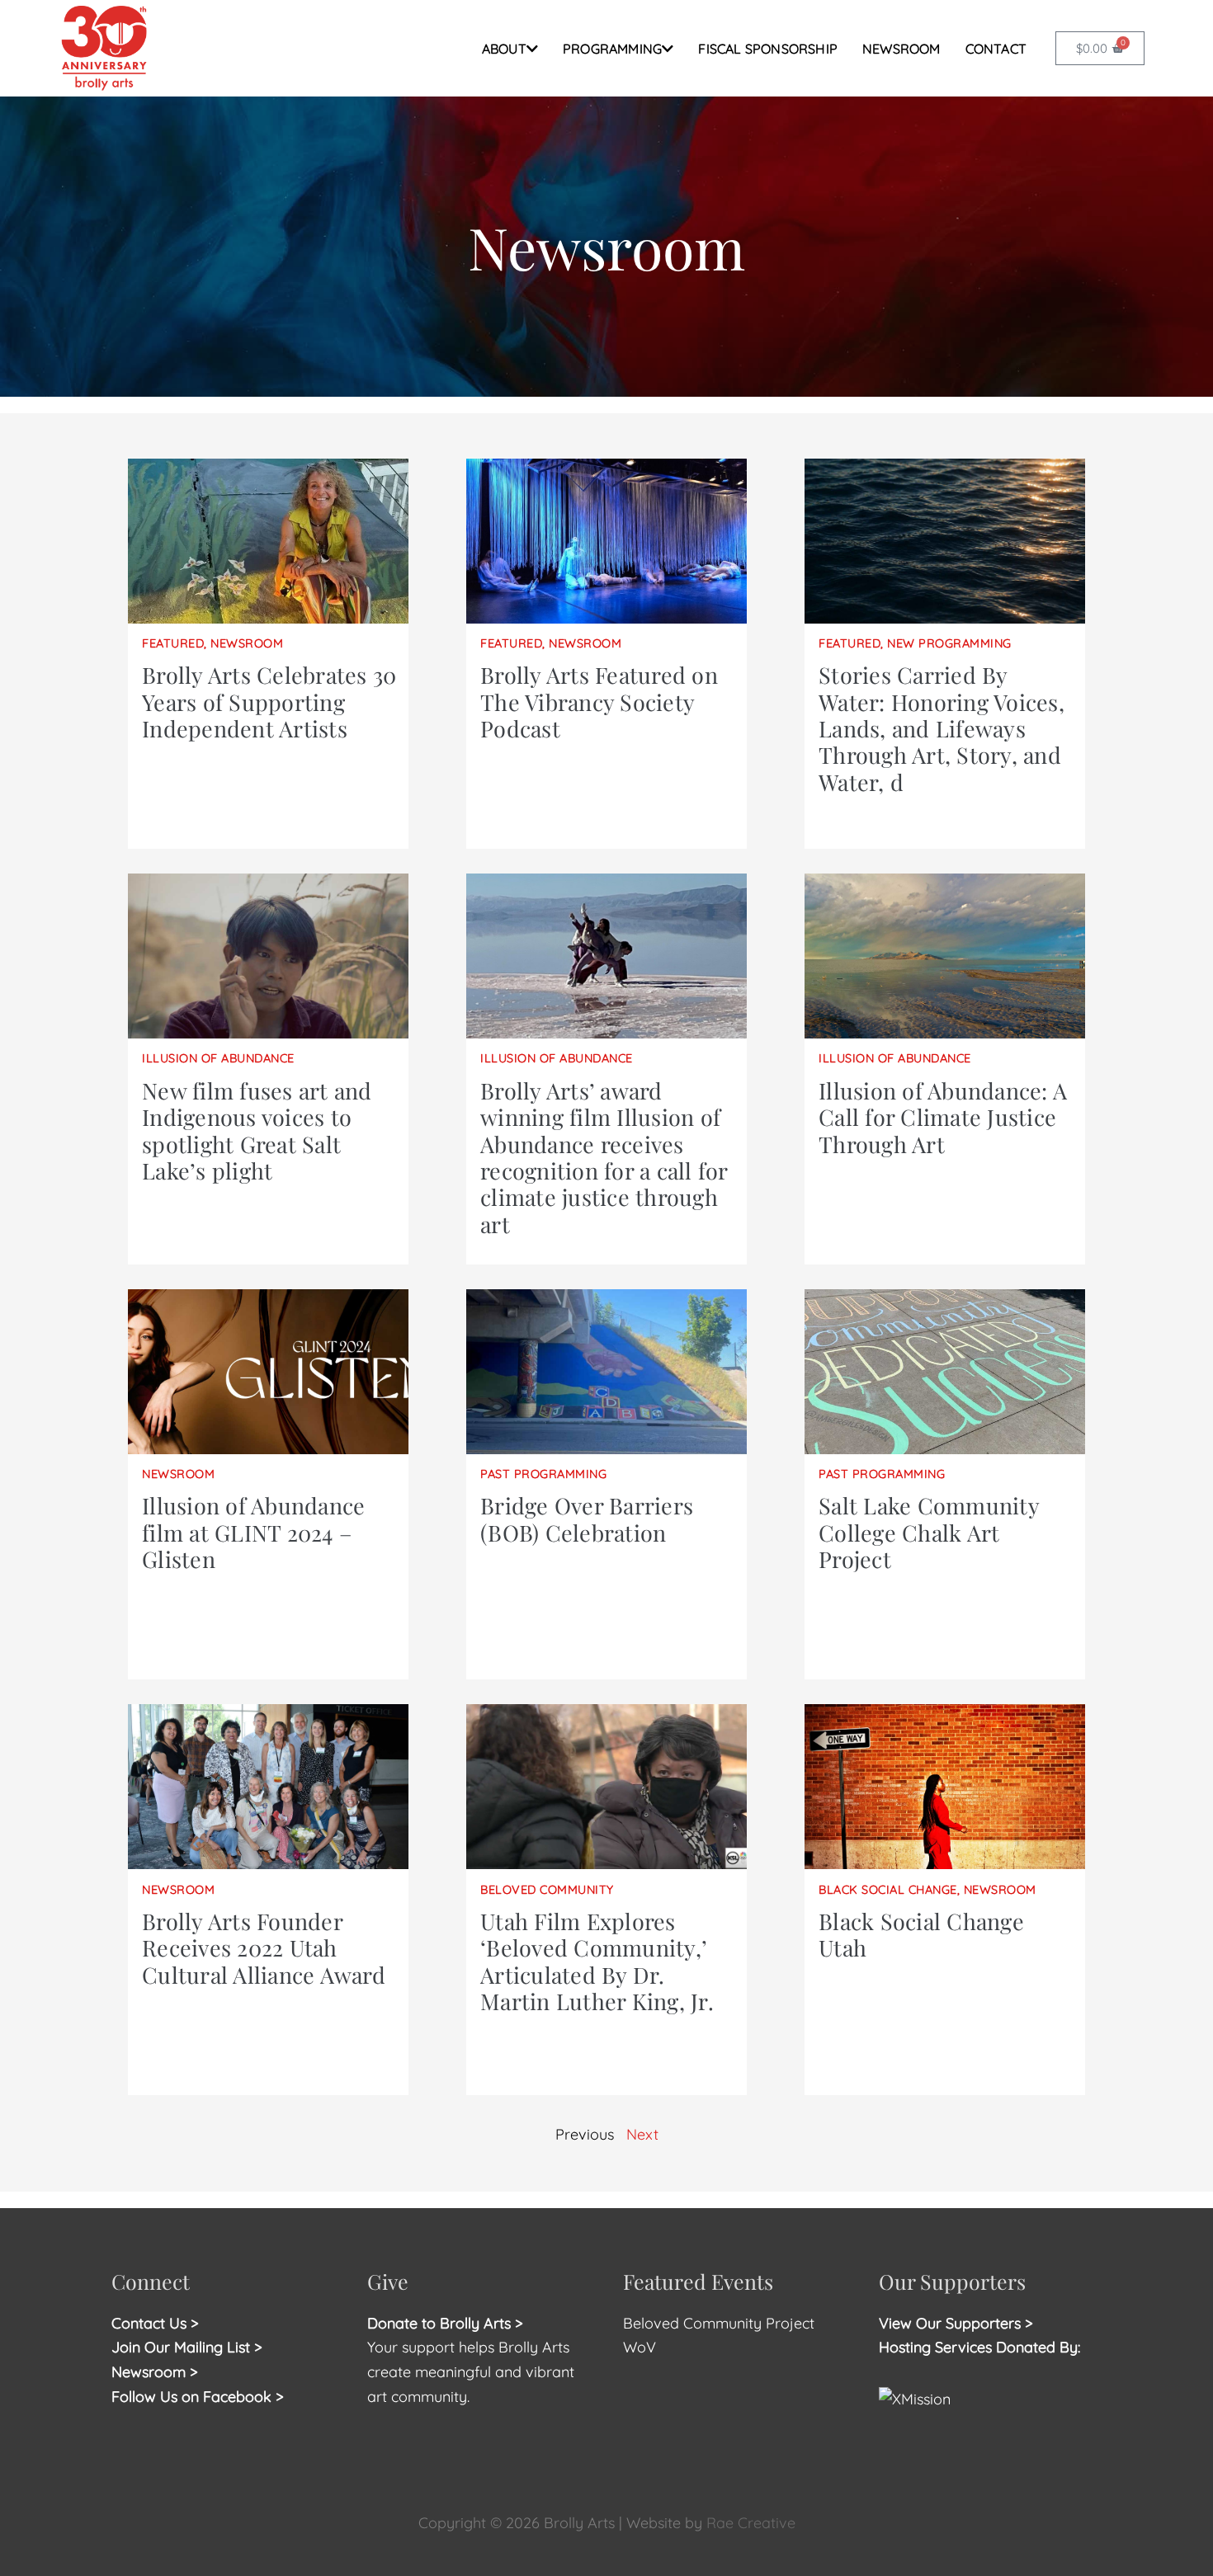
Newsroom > (155, 2372)
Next (642, 2134)
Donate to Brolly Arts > (445, 2323)
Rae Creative (751, 2523)
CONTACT (996, 49)
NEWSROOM (901, 49)
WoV (640, 2347)
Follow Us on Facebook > (198, 2397)
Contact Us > (155, 2323)
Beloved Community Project (721, 2323)
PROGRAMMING (612, 49)
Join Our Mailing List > (187, 2347)
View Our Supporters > (956, 2323)
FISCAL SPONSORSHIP (768, 49)
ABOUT (504, 49)
